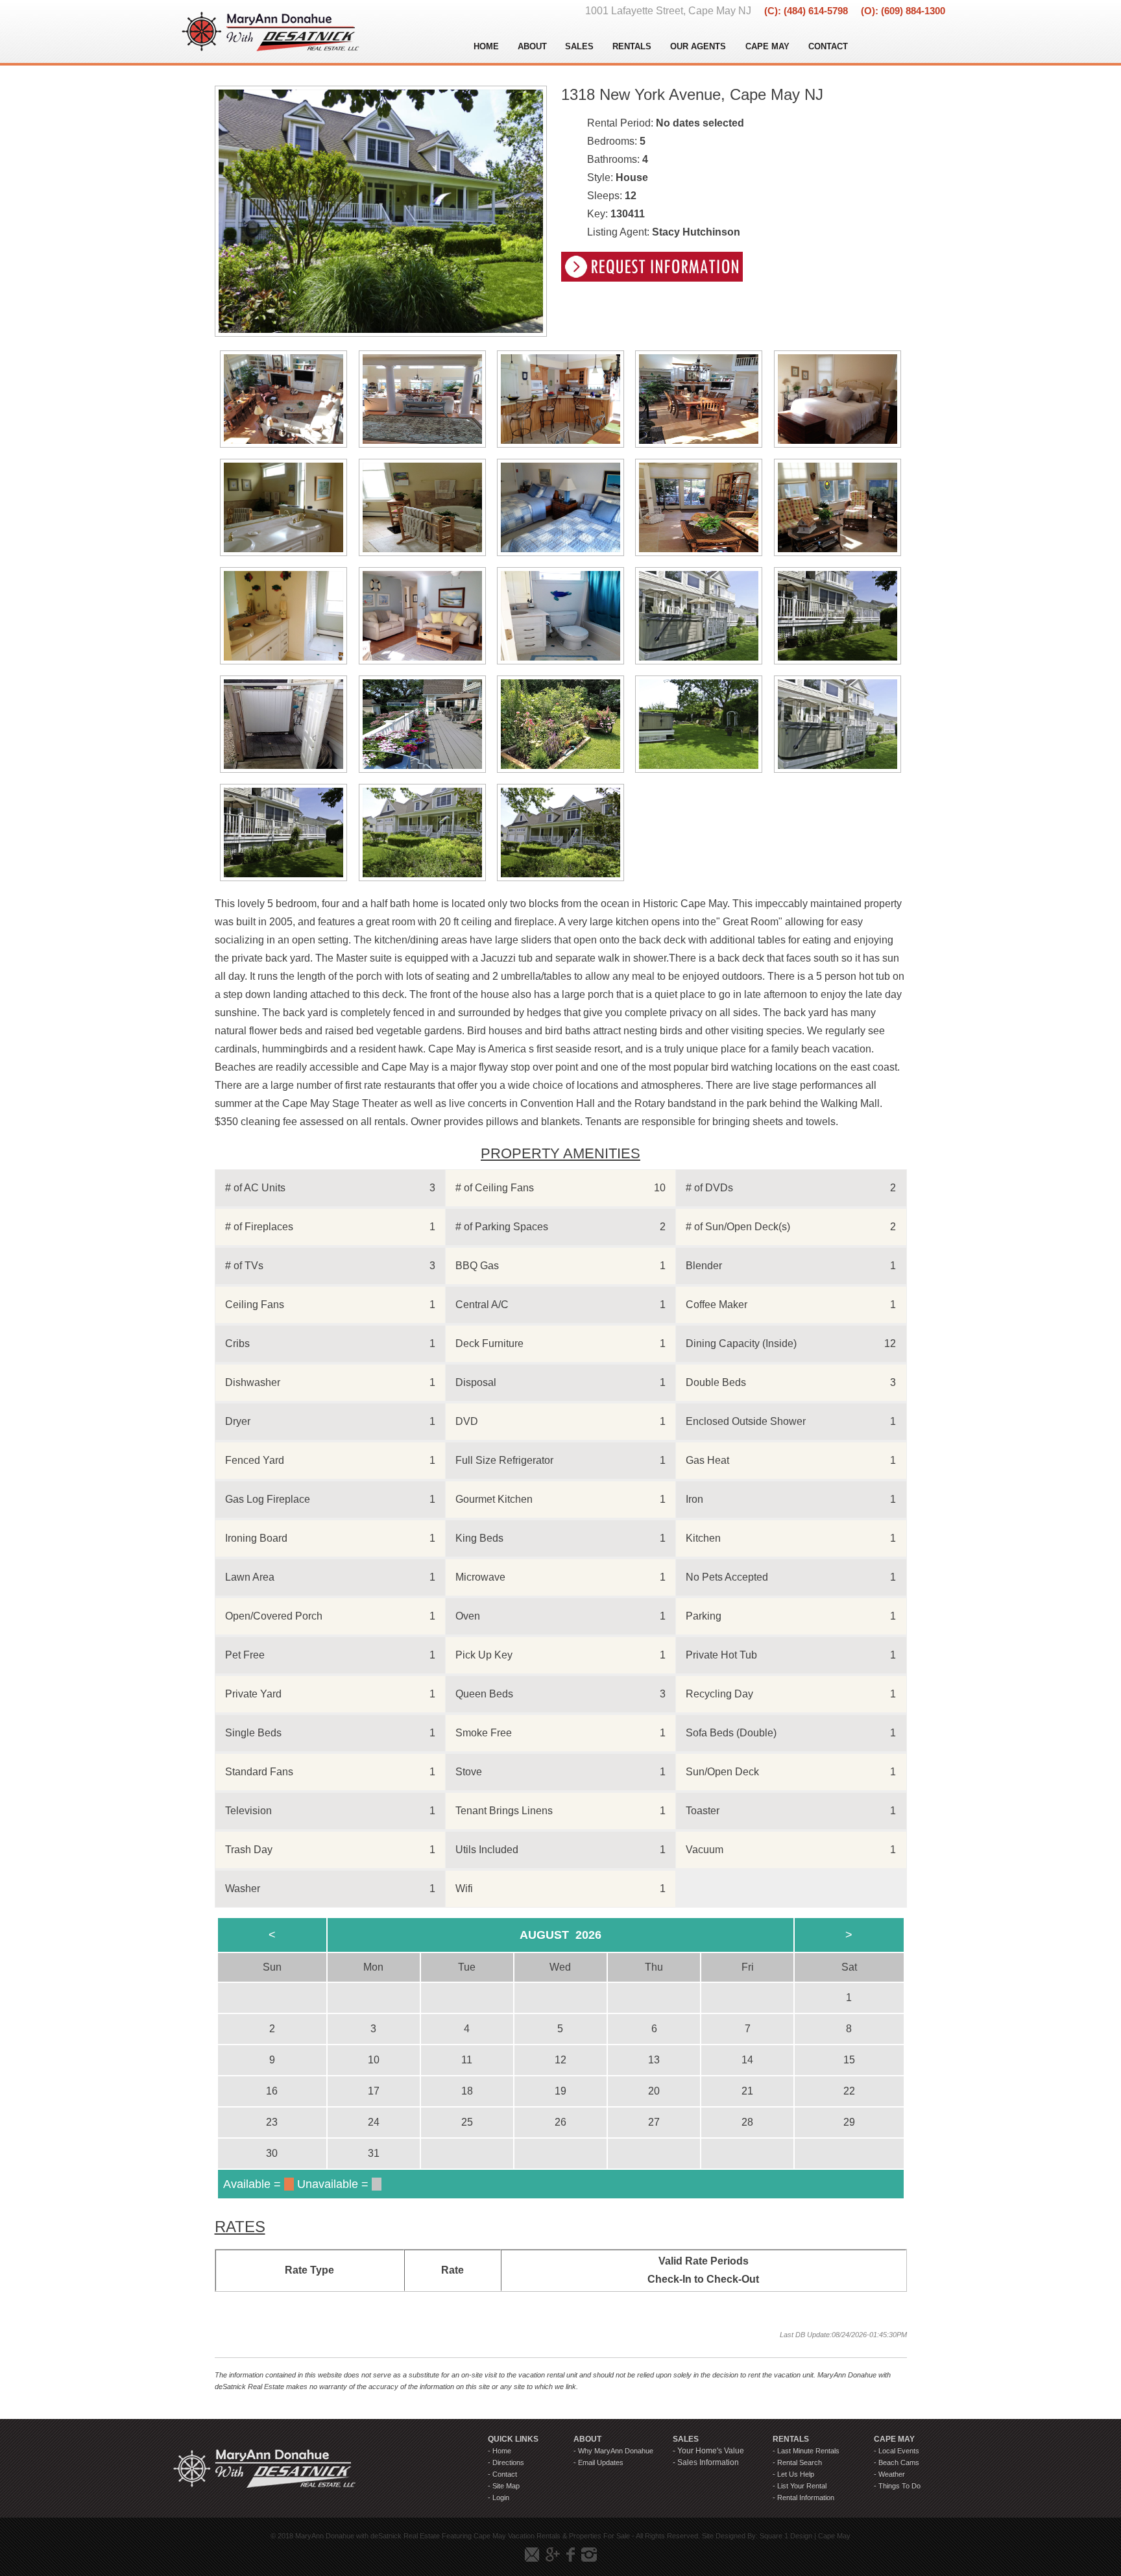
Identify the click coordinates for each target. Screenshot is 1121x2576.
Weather (892, 2474)
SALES (579, 46)
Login (501, 2497)
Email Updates (601, 2462)
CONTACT (828, 46)
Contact (505, 2474)
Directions (508, 2462)
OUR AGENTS (698, 46)
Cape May (834, 2536)
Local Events (899, 2451)
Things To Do (899, 2486)
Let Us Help (796, 2474)
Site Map (506, 2486)
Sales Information (708, 2462)
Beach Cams (899, 2462)
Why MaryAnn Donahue (616, 2451)
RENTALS (632, 46)
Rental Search (800, 2462)
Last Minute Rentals (808, 2451)
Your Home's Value (711, 2451)
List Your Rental (802, 2486)
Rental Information (806, 2497)
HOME (486, 46)
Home (502, 2451)
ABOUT (532, 46)
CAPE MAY (767, 46)
